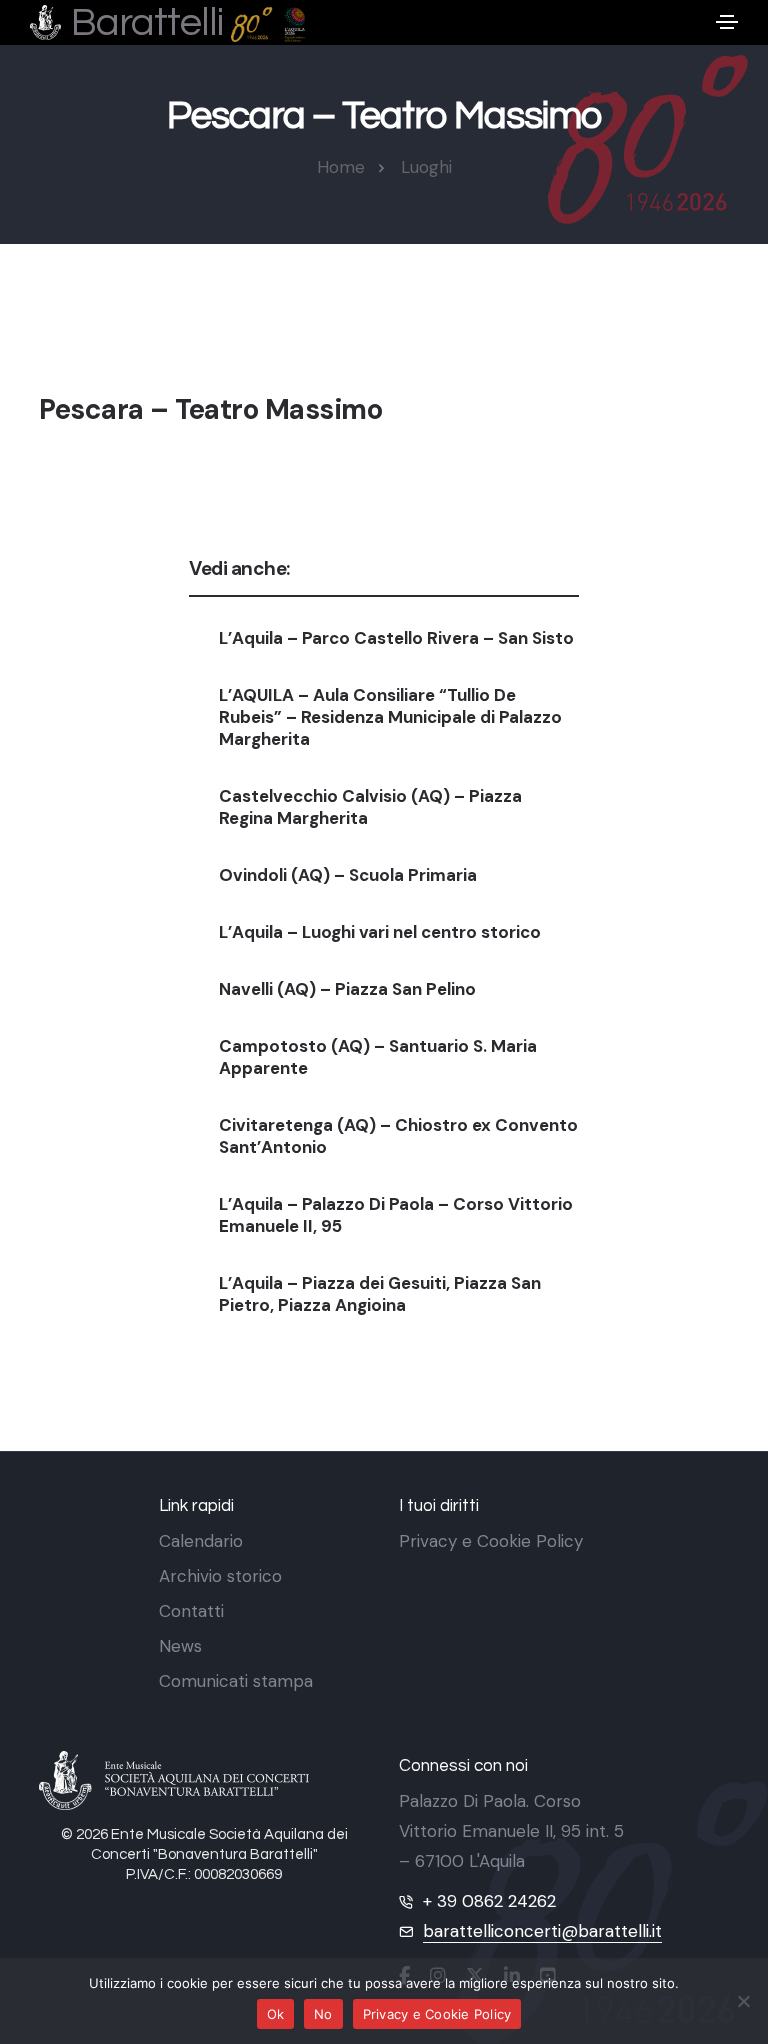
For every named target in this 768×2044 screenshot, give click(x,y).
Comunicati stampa (236, 1681)
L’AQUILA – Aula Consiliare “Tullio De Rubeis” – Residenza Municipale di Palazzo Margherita (390, 717)
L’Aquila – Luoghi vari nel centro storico (380, 932)
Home (341, 167)
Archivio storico (220, 1576)
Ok (276, 2014)
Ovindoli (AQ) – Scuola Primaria (348, 875)
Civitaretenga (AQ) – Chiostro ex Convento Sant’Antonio (398, 1136)
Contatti (191, 1611)
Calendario (201, 1541)
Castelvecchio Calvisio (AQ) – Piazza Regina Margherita (370, 807)
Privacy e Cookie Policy (491, 1541)
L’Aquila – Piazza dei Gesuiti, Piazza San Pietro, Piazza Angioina (380, 1294)
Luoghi (426, 167)
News (180, 1646)
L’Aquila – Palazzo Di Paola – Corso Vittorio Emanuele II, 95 (396, 1215)
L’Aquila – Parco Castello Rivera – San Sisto (396, 638)
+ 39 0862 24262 (489, 1901)
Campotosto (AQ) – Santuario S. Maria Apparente (378, 1057)
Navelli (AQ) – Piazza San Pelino (347, 989)
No (323, 2014)
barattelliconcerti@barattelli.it (542, 1931)
